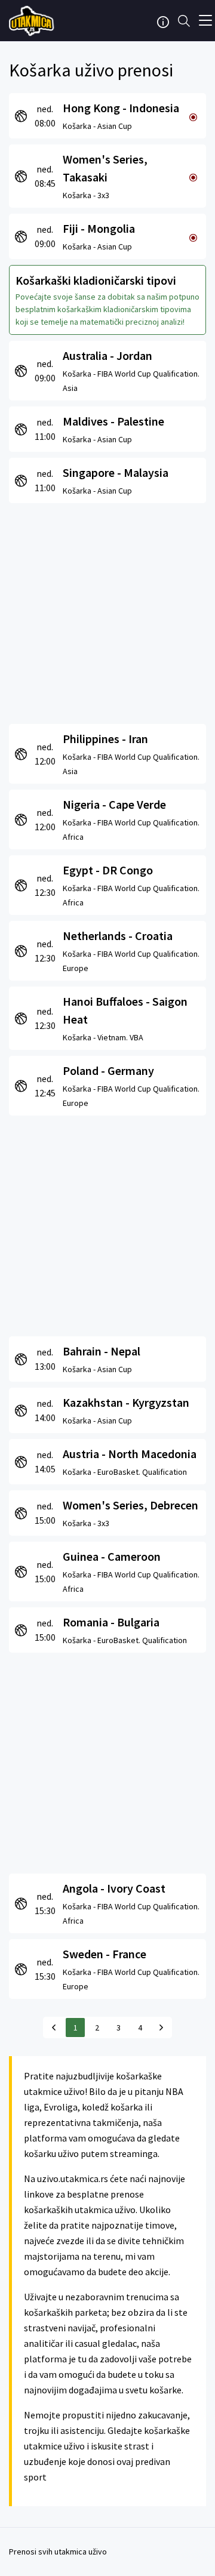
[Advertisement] (107, 611)
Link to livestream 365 (33, 21)
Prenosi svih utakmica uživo (58, 2552)
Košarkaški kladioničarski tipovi (96, 280)
